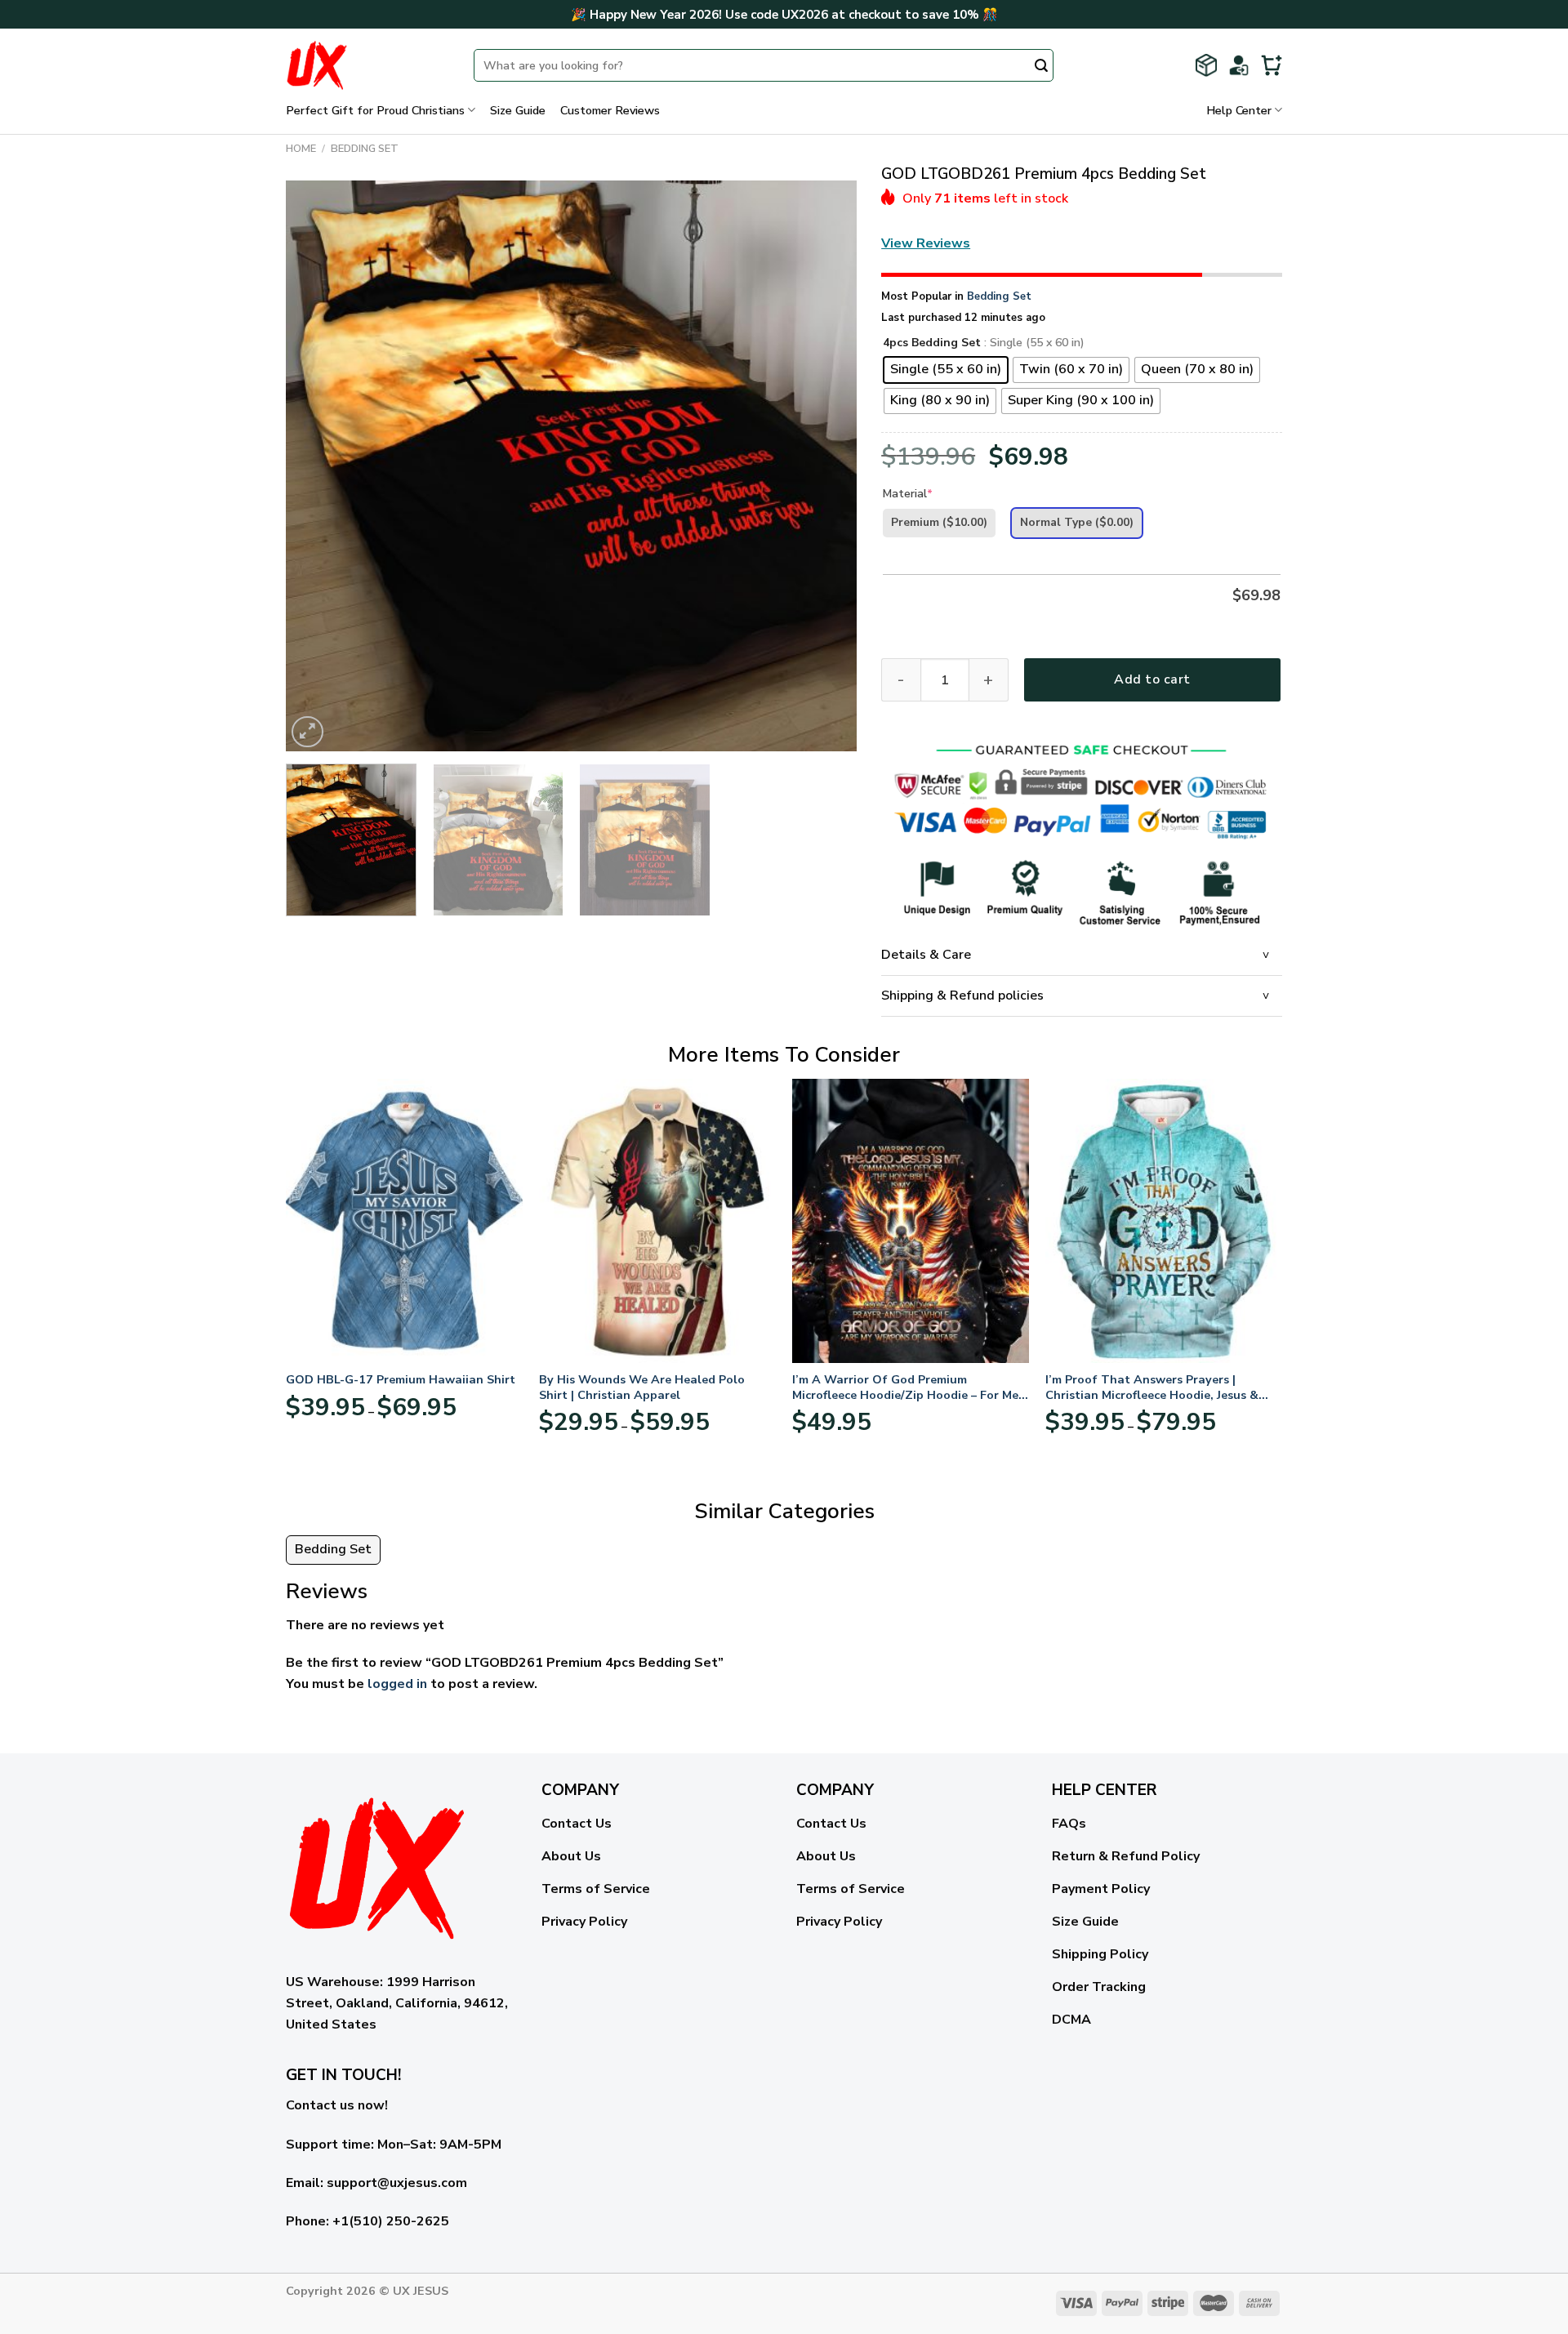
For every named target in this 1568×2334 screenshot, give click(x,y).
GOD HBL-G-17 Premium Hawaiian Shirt (401, 1380)
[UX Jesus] (367, 65)
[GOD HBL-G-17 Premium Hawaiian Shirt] (404, 1221)
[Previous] (318, 466)
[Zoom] (307, 732)
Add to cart (1152, 679)
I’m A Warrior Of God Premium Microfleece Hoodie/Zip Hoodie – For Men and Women (909, 1387)
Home (301, 149)
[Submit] (1041, 67)
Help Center (1239, 110)
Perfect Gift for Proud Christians (375, 110)
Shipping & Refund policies (962, 996)
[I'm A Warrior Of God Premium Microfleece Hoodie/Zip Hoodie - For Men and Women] (911, 1221)
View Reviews (926, 243)
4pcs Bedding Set (932, 343)
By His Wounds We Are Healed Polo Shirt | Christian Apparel (642, 1387)
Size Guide (518, 110)
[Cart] (1272, 65)
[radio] (946, 370)
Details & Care (926, 955)
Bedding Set (365, 149)
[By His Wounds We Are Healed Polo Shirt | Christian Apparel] (657, 1221)
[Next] (825, 466)
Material (908, 494)
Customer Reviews (610, 110)
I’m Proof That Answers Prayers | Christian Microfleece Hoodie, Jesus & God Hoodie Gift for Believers (1152, 1387)
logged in (397, 1684)
